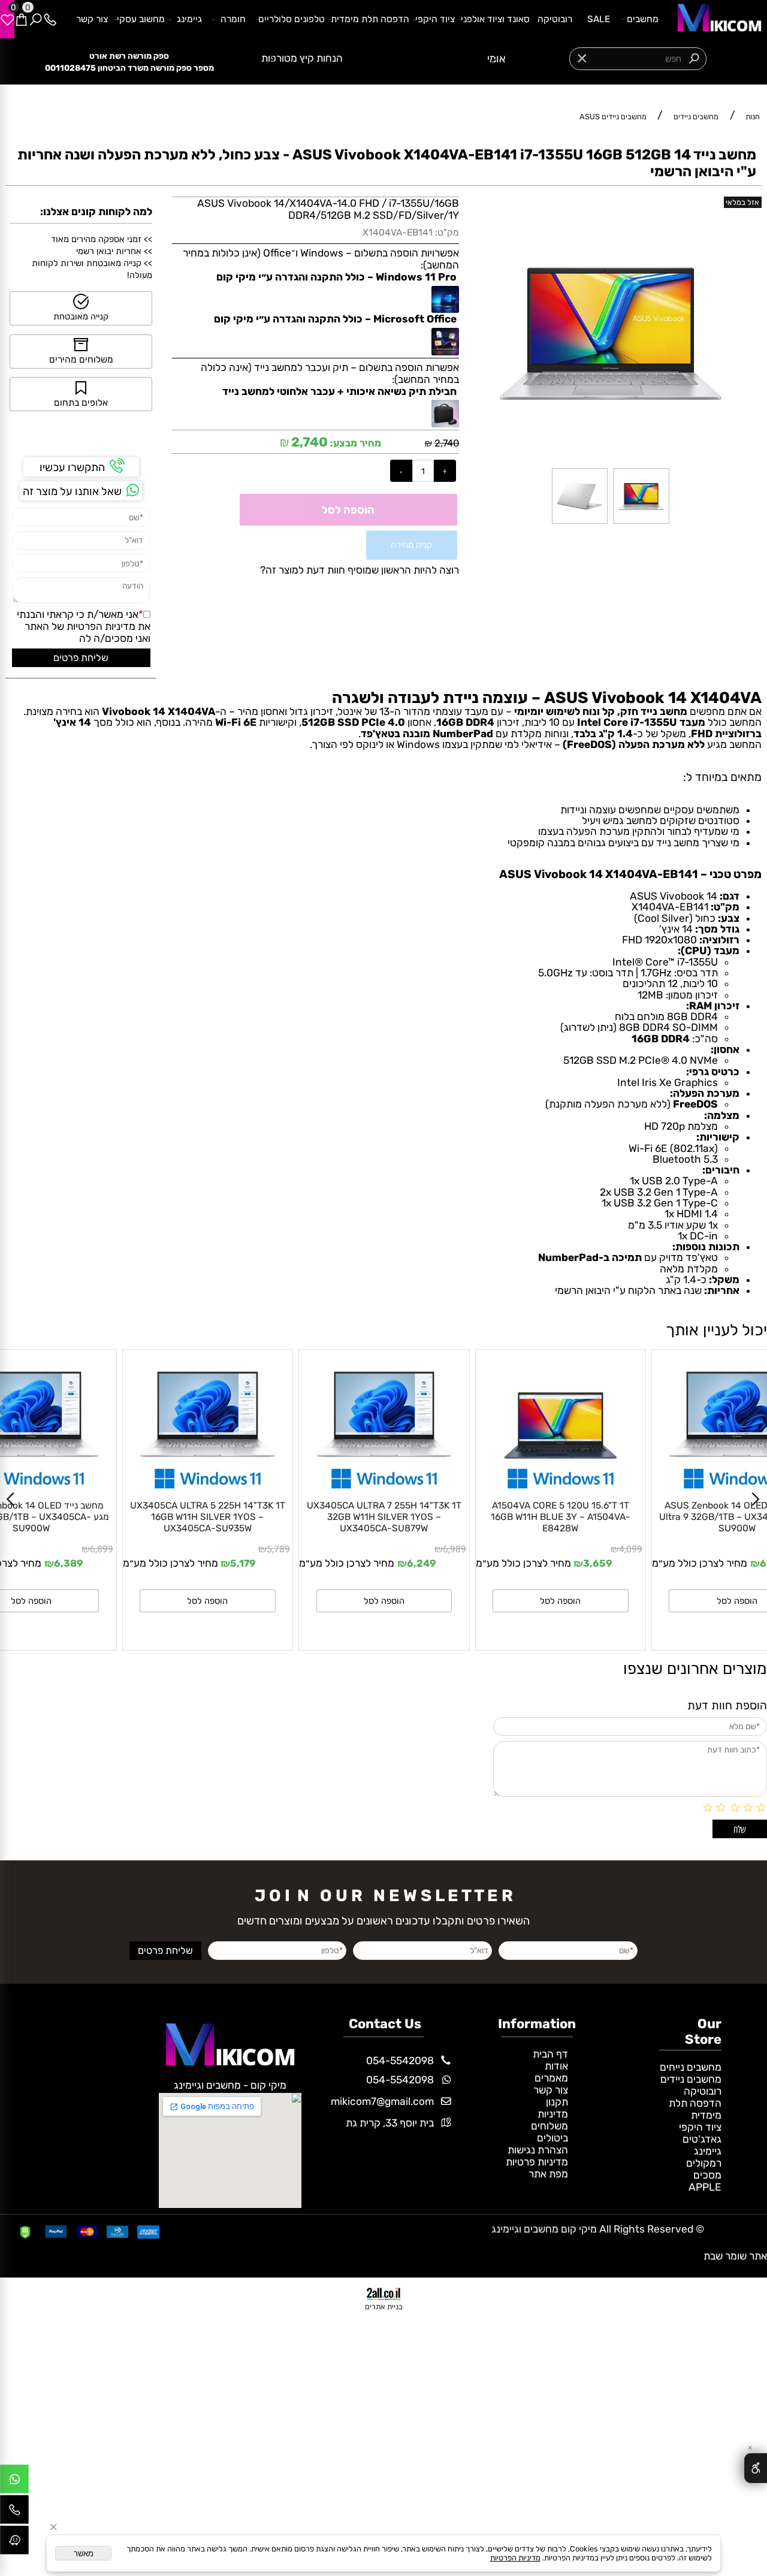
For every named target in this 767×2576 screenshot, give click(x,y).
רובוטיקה (555, 19)
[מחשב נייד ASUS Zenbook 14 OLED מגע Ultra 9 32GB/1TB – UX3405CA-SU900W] (561, 1489)
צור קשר (92, 19)
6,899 (631, 1549)
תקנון (557, 2102)
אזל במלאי (742, 202)
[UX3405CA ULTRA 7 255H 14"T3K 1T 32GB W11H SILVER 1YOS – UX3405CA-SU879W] (208, 1489)
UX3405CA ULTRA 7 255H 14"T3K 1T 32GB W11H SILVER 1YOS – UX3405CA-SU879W (207, 1517)
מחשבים (643, 19)
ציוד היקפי (435, 19)
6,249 (245, 1563)
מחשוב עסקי (141, 19)
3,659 (422, 1563)
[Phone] (50, 19)
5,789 (102, 1549)
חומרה (233, 19)
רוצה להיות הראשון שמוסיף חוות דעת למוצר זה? (360, 570)
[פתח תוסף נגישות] (756, 2468)
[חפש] (35, 19)
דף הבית (550, 2054)
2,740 (447, 443)
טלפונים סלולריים (292, 19)
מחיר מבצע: (354, 443)
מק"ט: (447, 232)
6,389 (598, 1563)
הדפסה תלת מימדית (370, 19)
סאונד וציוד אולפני (495, 19)
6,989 (278, 1549)
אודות (556, 2066)
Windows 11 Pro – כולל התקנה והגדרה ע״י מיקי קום (336, 277)
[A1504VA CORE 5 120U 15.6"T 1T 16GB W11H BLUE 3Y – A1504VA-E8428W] (384, 1489)
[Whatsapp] (14, 2482)
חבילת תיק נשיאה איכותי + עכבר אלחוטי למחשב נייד (339, 391)
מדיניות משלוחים (549, 2120)
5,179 (67, 1563)
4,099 (455, 1549)
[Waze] (14, 2543)
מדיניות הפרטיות (101, 626)
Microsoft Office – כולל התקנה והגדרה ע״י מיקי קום (335, 319)
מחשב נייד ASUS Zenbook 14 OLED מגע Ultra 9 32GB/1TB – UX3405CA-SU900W (561, 1517)
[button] (208, 1601)
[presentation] (272, 58)
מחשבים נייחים (691, 2067)
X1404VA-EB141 (398, 232)
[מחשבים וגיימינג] (715, 19)
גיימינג (189, 19)
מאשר (84, 2554)
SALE (599, 19)
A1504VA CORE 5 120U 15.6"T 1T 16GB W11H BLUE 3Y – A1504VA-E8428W (384, 1517)
